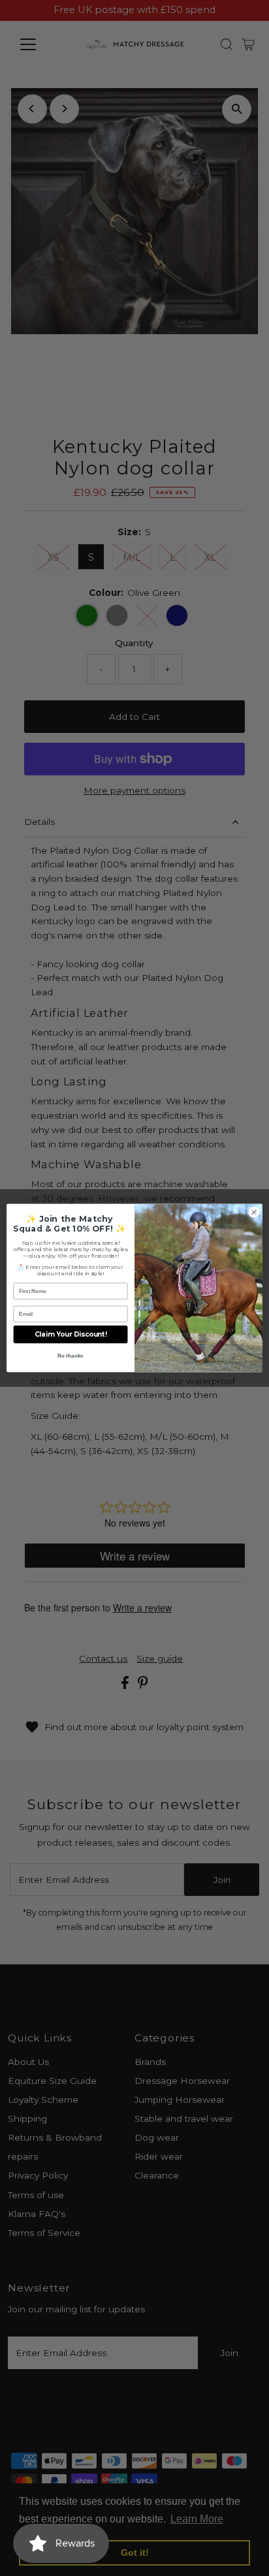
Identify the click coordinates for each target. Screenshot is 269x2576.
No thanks (70, 1356)
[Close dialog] (254, 1213)
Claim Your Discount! (71, 1335)
